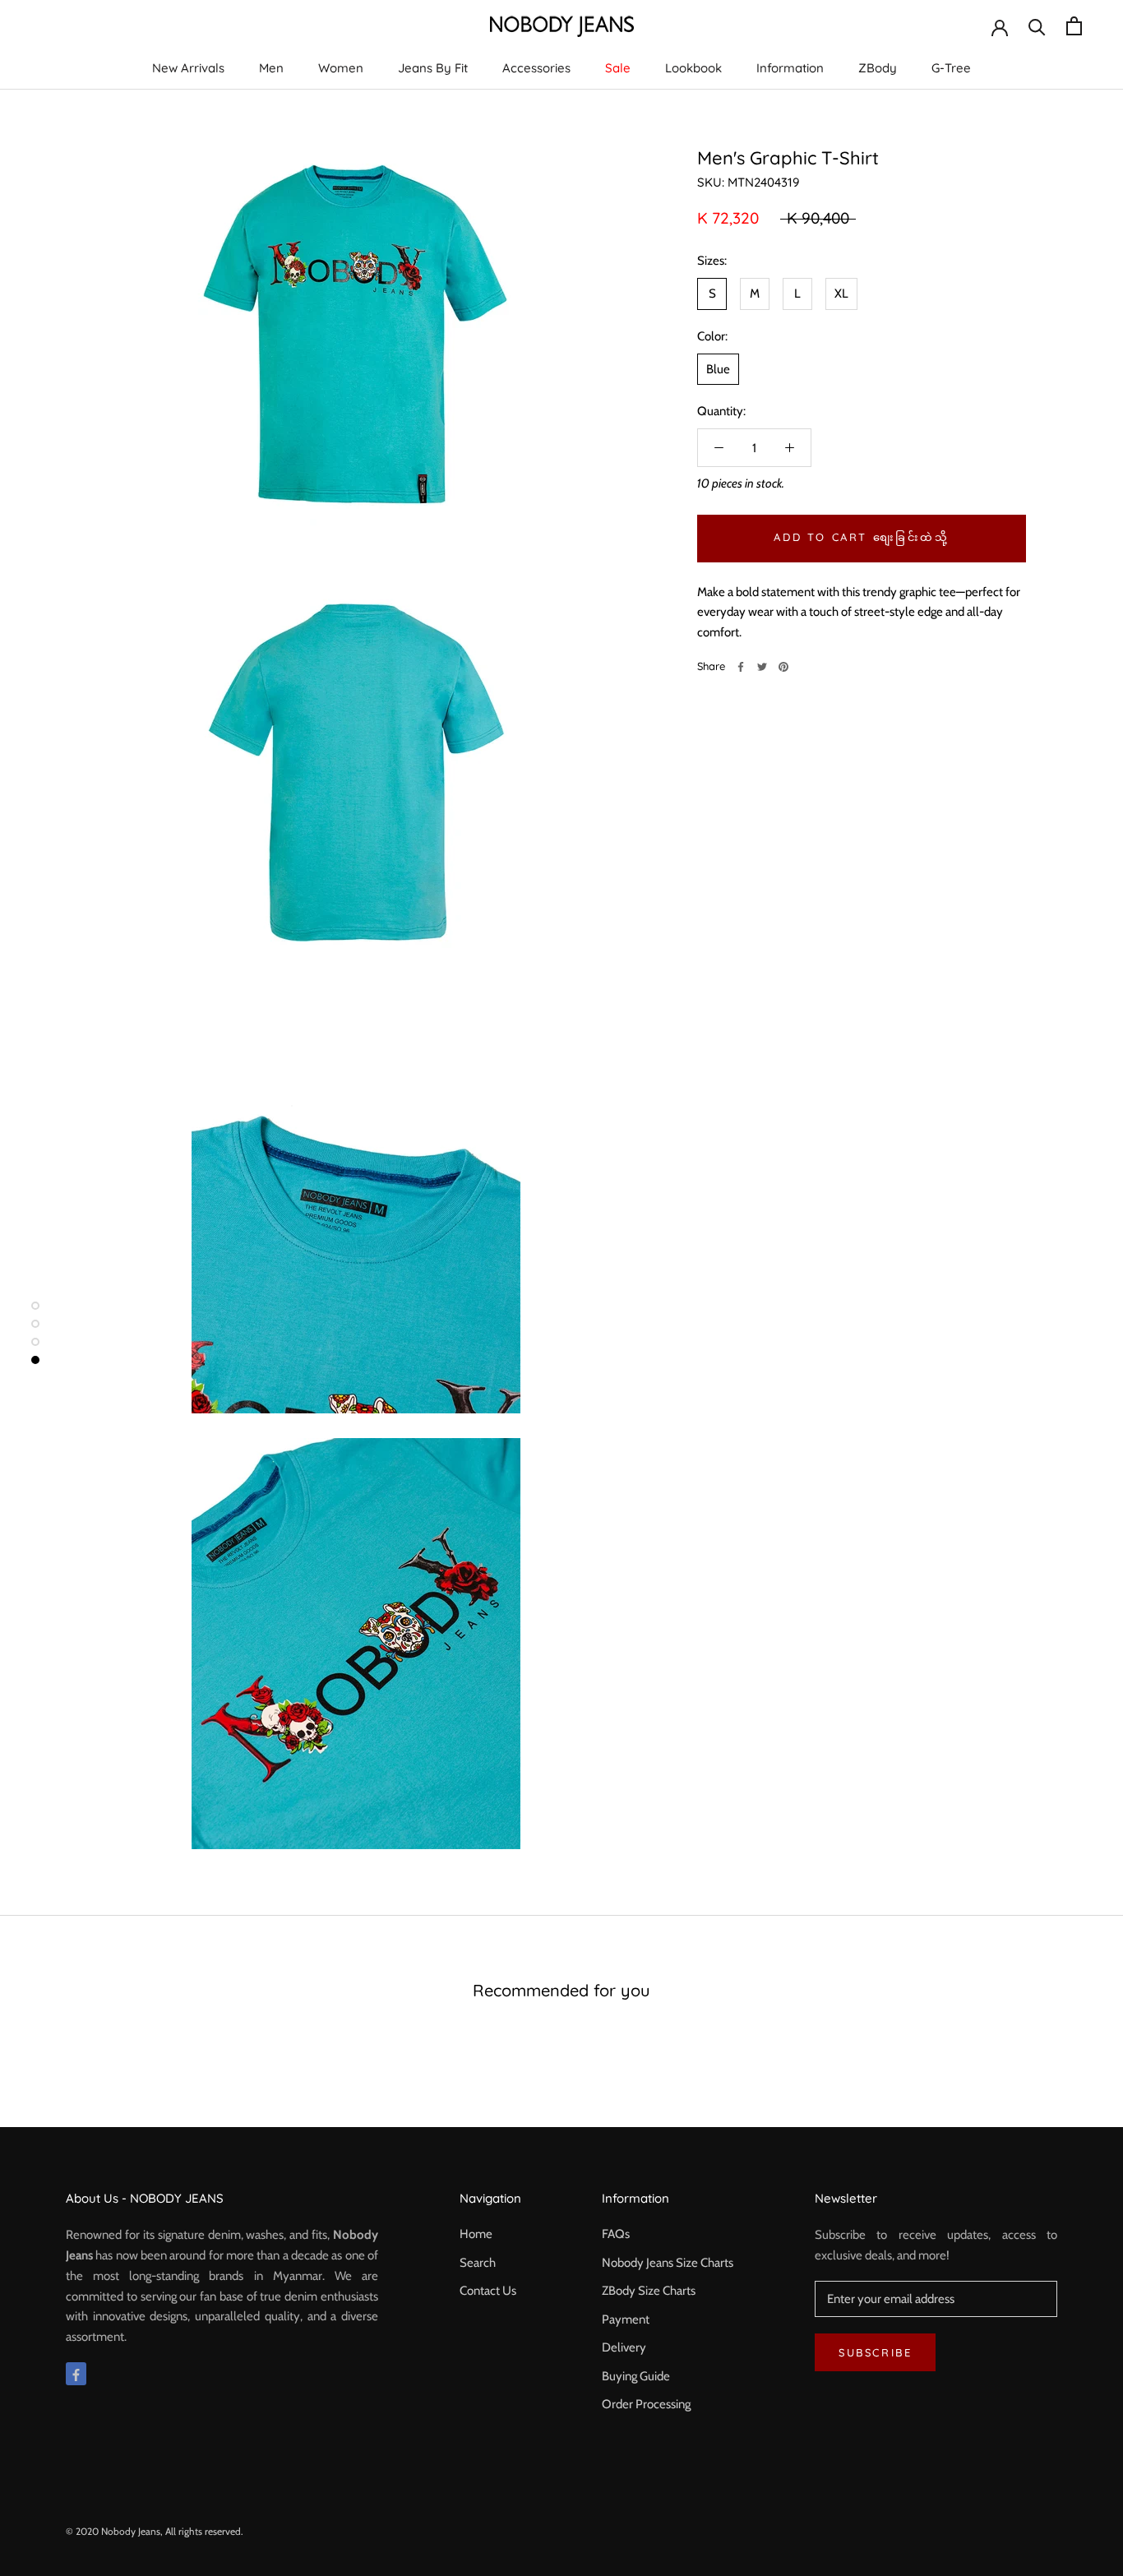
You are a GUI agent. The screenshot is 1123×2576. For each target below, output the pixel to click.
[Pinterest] (783, 667)
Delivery (624, 2347)
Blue (718, 369)
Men (271, 68)
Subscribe (875, 2352)
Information (790, 68)
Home (476, 2234)
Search (478, 2263)
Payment (626, 2319)
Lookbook (693, 68)
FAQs (616, 2234)
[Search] (1037, 26)
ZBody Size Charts (649, 2291)
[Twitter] (762, 667)
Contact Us (488, 2291)
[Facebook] (741, 667)
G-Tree (951, 68)
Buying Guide (636, 2376)
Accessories (536, 68)
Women (341, 68)
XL (841, 294)
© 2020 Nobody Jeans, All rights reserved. (155, 2531)
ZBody (878, 68)
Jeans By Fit (433, 68)
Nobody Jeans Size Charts (668, 2263)
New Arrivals (188, 68)
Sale (618, 68)
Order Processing (646, 2404)
